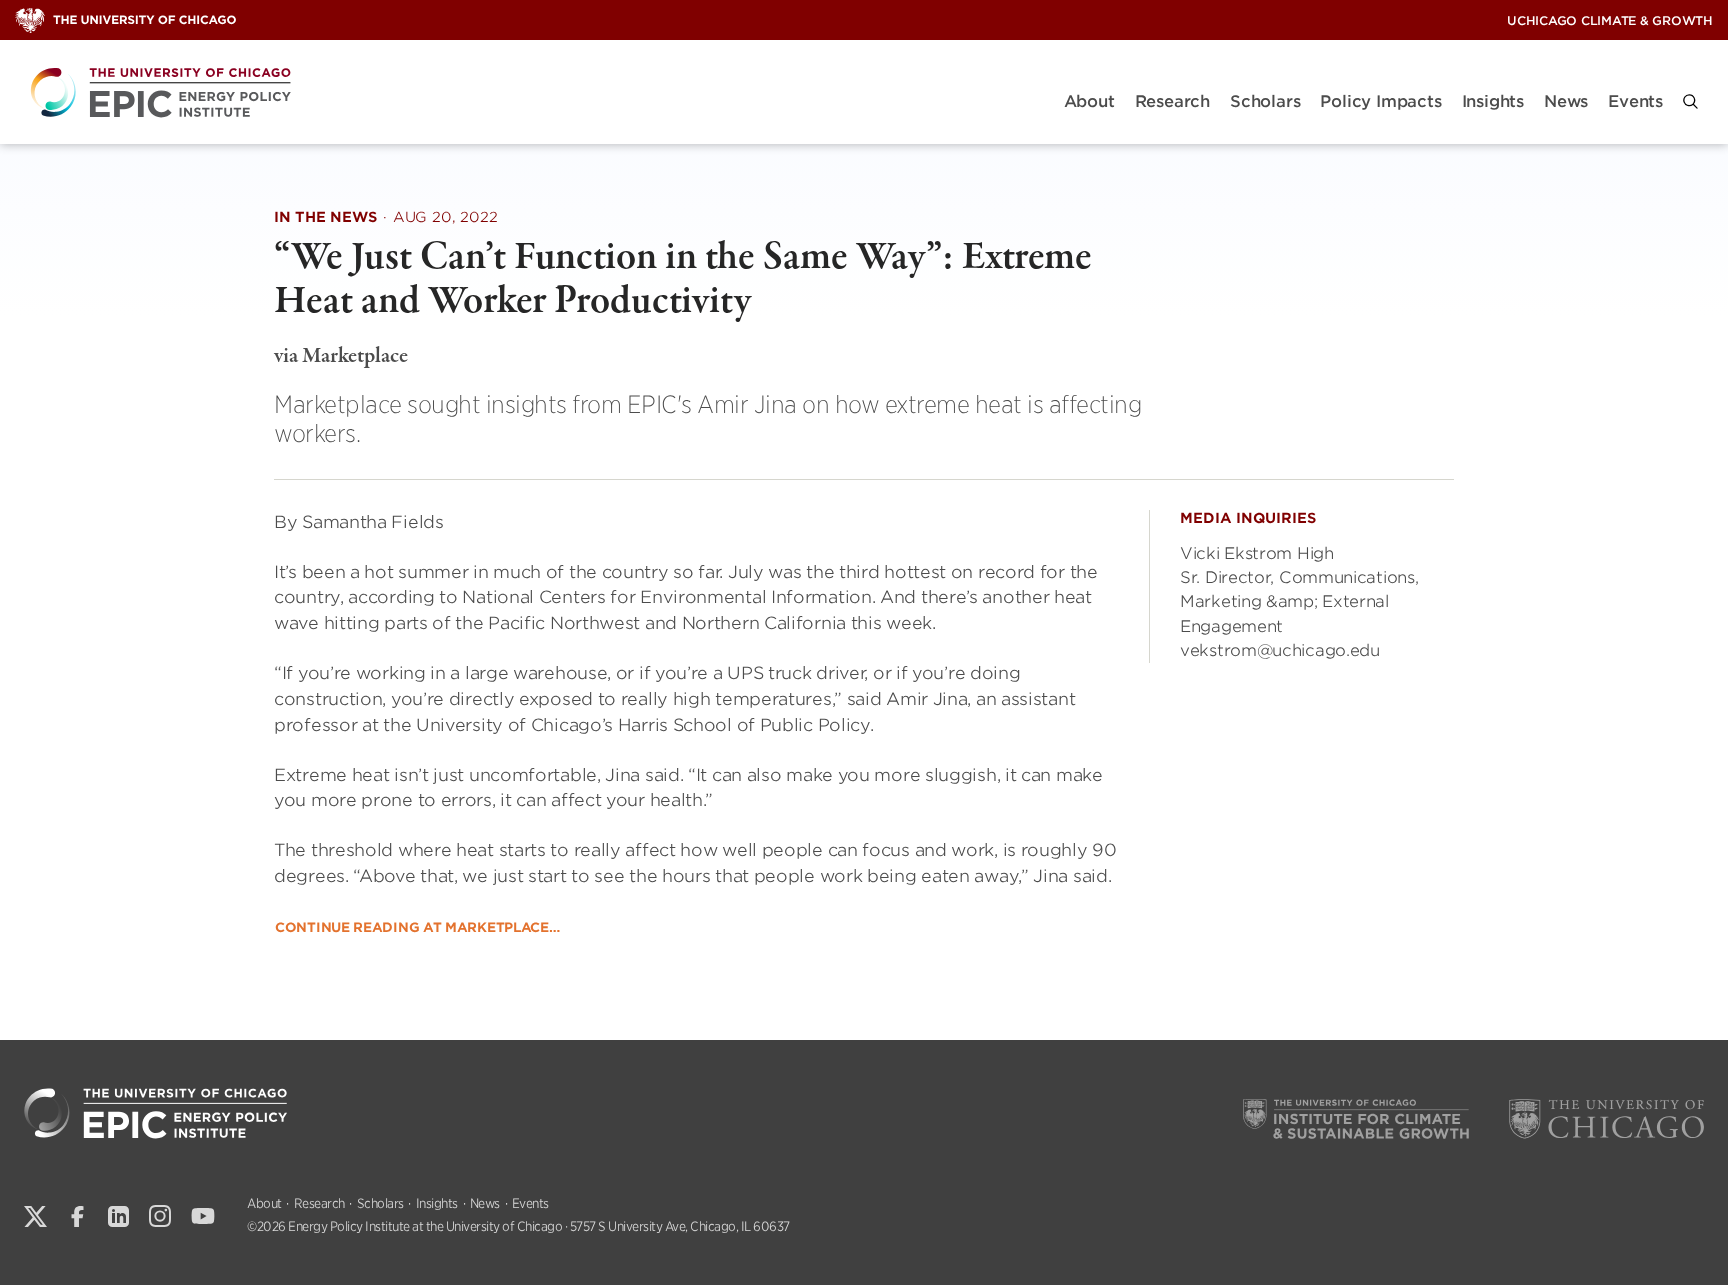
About (1089, 101)
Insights (1493, 101)
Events (1635, 101)
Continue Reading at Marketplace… (417, 927)
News (1566, 101)
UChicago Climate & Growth (1610, 20)
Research (1172, 101)
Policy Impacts (1380, 101)
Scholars (1265, 101)
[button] (1690, 101)
